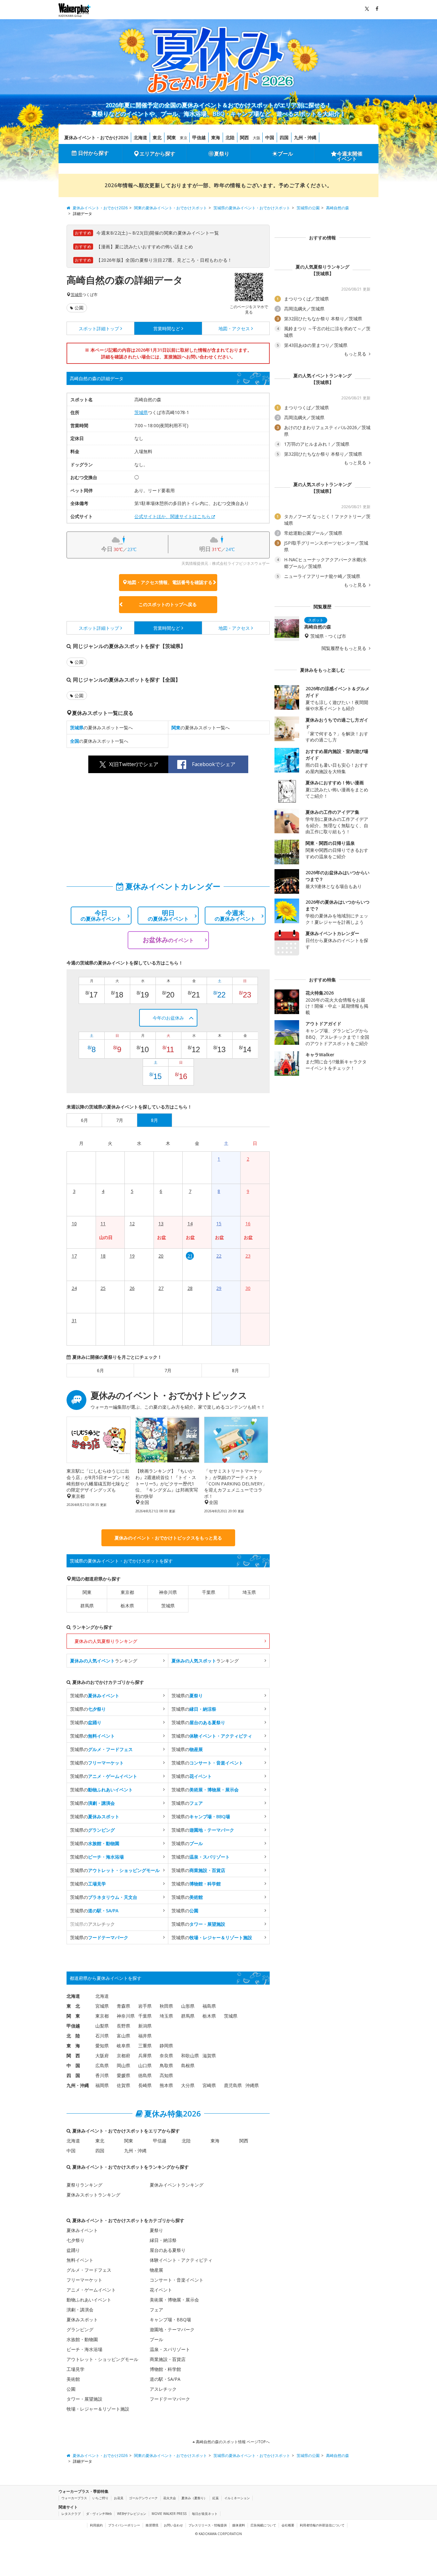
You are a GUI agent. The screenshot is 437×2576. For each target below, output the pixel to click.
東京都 (127, 1592)
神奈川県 (168, 1592)
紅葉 (216, 2498)
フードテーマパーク (170, 2399)
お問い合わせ (173, 2525)
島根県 (188, 2065)
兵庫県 (145, 2056)
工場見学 (75, 2369)
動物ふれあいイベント (89, 2300)
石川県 (102, 2036)
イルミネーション (237, 2498)
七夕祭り (75, 2240)
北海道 (140, 137)
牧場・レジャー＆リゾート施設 (98, 2409)
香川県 (102, 2075)
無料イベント (80, 2260)
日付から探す (93, 153)
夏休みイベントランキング (177, 2185)
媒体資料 (239, 2525)
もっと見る (356, 354)
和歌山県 (190, 2056)
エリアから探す (157, 154)
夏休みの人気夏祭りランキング (106, 1641)
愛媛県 (123, 2075)
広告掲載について (263, 2525)
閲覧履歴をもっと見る (345, 648)
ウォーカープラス (74, 2498)
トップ (99, 328)
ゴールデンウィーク (143, 2498)
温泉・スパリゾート (170, 2349)
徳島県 (145, 2075)
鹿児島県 (233, 2085)
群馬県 (87, 1606)
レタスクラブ (71, 2514)
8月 (235, 1370)
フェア (156, 2310)
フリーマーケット (84, 2280)
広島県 (102, 2065)
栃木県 (127, 1606)
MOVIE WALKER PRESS (169, 2514)
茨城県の (95, 1696)
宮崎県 (209, 2085)
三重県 (145, 2046)
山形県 (188, 2006)
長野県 (123, 2026)
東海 (216, 137)
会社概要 (288, 2525)
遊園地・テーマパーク (172, 2329)
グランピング (80, 2329)
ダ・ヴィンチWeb (99, 2514)
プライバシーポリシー (124, 2525)
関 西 (73, 2056)
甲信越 (199, 137)
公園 (79, 308)
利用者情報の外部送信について (322, 2525)
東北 (157, 137)
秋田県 (166, 2006)
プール (285, 154)
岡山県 (123, 2065)
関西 (244, 137)
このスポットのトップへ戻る (168, 604)
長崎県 (145, 2085)
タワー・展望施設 (84, 2399)
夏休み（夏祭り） (194, 2498)
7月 (168, 1370)
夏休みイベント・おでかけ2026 (96, 137)
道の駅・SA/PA (165, 2379)
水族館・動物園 (82, 2339)
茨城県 (76, 295)
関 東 (73, 2016)
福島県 (209, 2006)
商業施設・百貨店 (168, 2359)
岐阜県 (123, 2046)
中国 (270, 137)
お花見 (119, 2498)
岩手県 (145, 2006)
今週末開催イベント (350, 156)
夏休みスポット (82, 2320)
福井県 (145, 2036)
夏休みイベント (82, 2230)
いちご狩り (100, 2498)
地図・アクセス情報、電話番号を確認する (170, 582)
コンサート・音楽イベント (177, 2280)
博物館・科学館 (165, 2369)
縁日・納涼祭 (163, 2240)
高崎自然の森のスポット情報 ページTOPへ (232, 2442)
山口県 (145, 2065)
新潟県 (145, 2026)
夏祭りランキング (84, 2185)
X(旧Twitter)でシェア (134, 764)
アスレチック (163, 2389)
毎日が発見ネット (205, 2514)
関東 (171, 137)
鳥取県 (166, 2065)
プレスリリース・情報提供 (208, 2525)
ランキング (104, 1661)
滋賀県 (209, 2056)
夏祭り (222, 154)
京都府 (123, 2056)
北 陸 (73, 2036)
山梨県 (102, 2026)
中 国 (73, 2065)
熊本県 (166, 2085)
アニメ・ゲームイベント (91, 2290)
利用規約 (96, 2525)
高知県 (166, 2075)
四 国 (73, 2075)
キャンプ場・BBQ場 (170, 2320)
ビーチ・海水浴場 (84, 2349)
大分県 (188, 2085)
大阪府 (102, 2056)
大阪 (257, 138)
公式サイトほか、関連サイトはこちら (172, 516)
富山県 (123, 2036)
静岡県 (166, 2046)
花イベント (161, 2290)
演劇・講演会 (80, 2310)
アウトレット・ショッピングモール (102, 2359)
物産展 (156, 2270)
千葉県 (209, 1592)
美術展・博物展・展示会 (174, 2300)
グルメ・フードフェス (89, 2270)
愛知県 (102, 2046)
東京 (184, 138)
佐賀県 (123, 2085)
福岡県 (102, 2085)
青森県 (123, 2006)
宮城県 (102, 2006)
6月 (100, 1370)
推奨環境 (152, 2525)
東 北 (73, 2006)
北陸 (230, 137)
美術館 (73, 2379)
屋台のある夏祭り (168, 2250)
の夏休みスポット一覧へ (101, 728)
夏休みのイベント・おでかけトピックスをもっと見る (168, 1538)
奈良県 (166, 2056)
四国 (284, 137)
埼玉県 (249, 1592)
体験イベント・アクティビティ (181, 2260)
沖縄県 (252, 2085)
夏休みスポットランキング (93, 2195)
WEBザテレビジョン (132, 2514)
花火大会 (170, 2498)
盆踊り (73, 2250)
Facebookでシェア (214, 764)
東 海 (73, 2046)
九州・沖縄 (305, 137)
